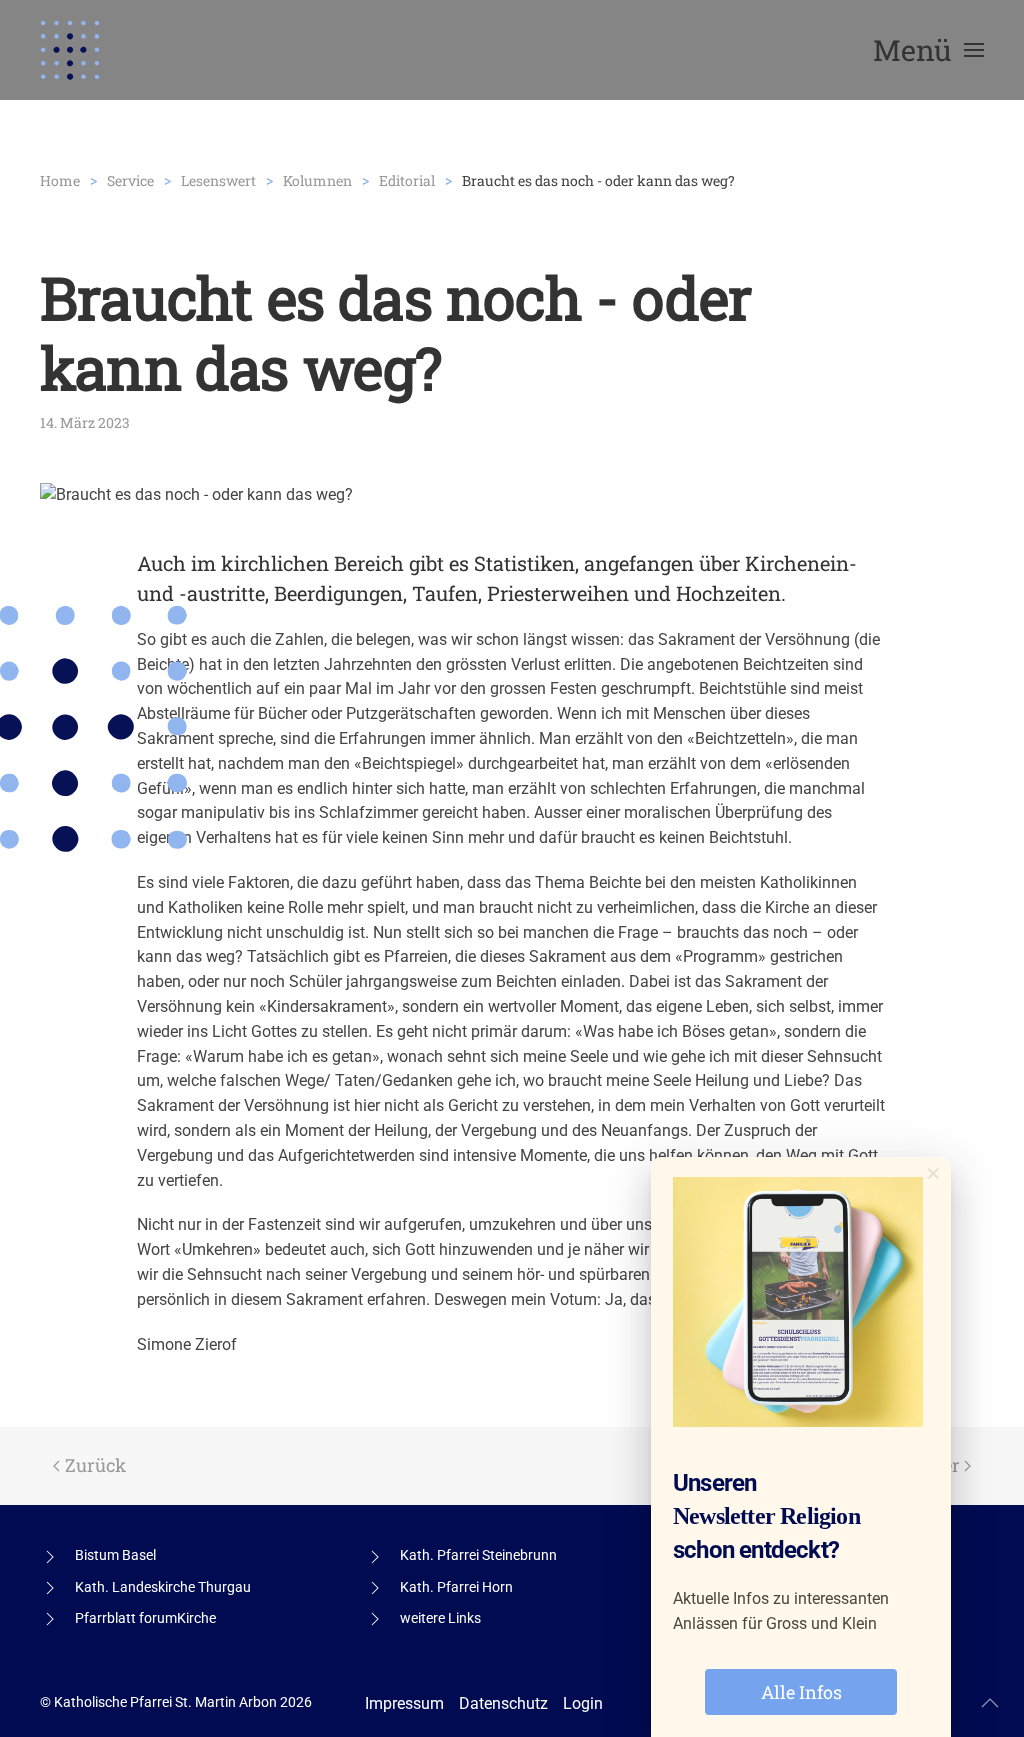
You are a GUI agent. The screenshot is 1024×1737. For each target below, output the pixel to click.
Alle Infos (801, 1692)
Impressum (404, 1703)
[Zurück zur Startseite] (70, 50)
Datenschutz (503, 1703)
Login (583, 1703)
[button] (928, 50)
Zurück (95, 1465)
